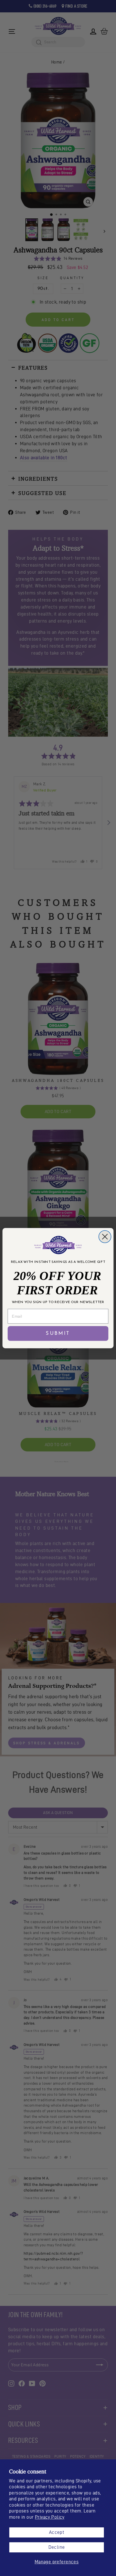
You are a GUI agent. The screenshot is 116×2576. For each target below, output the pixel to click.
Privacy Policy (50, 2517)
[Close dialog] (105, 1236)
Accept (57, 2532)
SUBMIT (58, 1333)
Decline (57, 2547)
